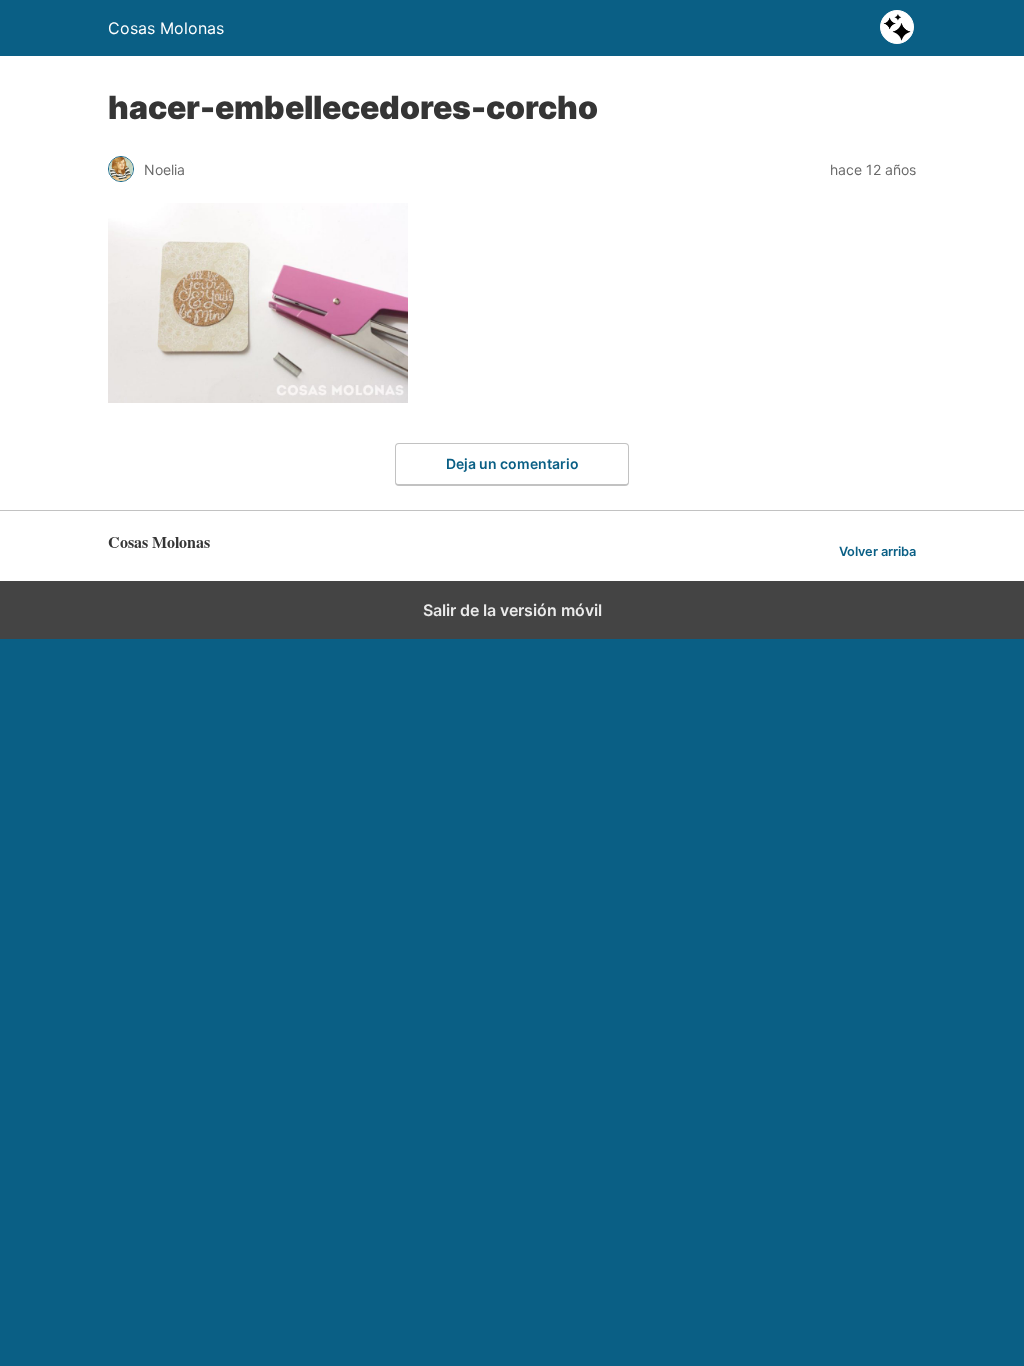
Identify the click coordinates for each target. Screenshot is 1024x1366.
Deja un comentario (512, 463)
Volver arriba (877, 551)
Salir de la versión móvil (512, 610)
